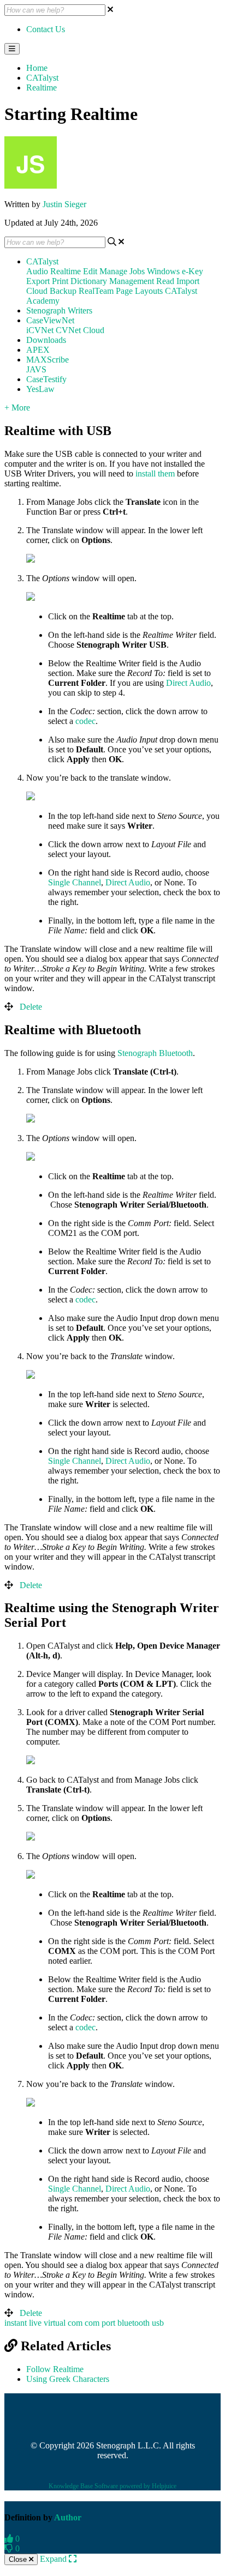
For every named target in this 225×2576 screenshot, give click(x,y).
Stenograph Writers (59, 310)
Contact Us (46, 29)
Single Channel (75, 882)
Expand (54, 2559)
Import (188, 281)
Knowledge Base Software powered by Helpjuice (112, 2486)
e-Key (193, 271)
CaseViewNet (50, 320)
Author (68, 2517)
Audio (37, 271)
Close (19, 2559)
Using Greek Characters (68, 2379)
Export (38, 281)
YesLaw (40, 389)
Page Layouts (139, 291)
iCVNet (40, 330)
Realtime (42, 88)
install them (155, 473)
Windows (163, 271)
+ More (17, 408)
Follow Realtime (55, 2369)
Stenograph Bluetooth (155, 1053)
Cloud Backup (51, 291)
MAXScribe (48, 360)
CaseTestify (46, 379)
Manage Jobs (122, 271)
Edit (90, 271)
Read (165, 281)
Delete (31, 1007)
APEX (38, 350)
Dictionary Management (112, 281)
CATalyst (42, 78)
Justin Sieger (64, 204)
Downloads (46, 340)
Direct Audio (188, 683)
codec (85, 721)
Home (37, 68)
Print (60, 281)
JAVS (36, 369)
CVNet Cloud (80, 330)
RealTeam (96, 291)
